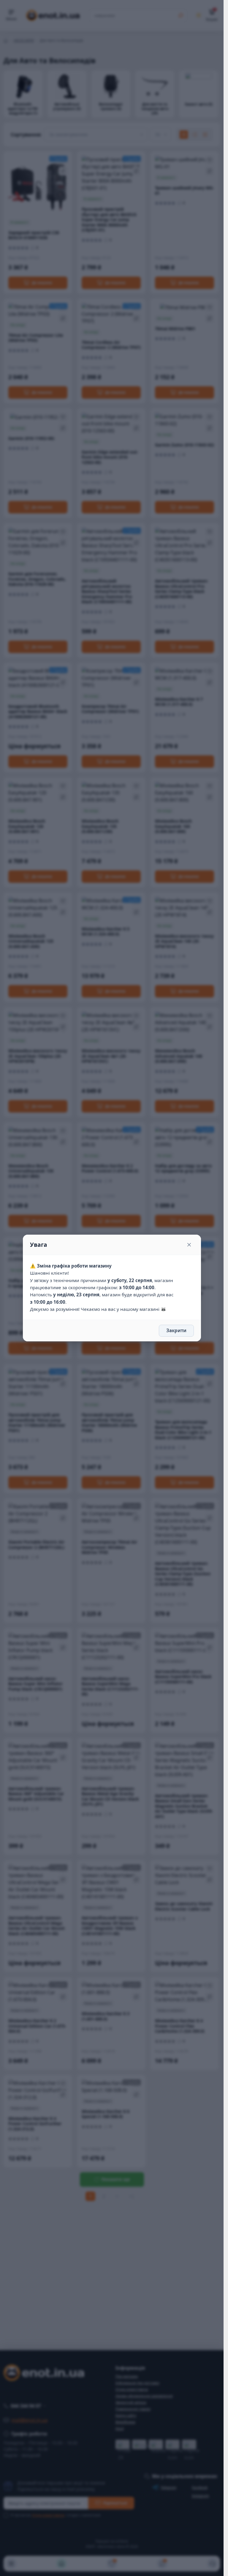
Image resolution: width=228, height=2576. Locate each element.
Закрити (176, 1330)
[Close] (189, 1245)
